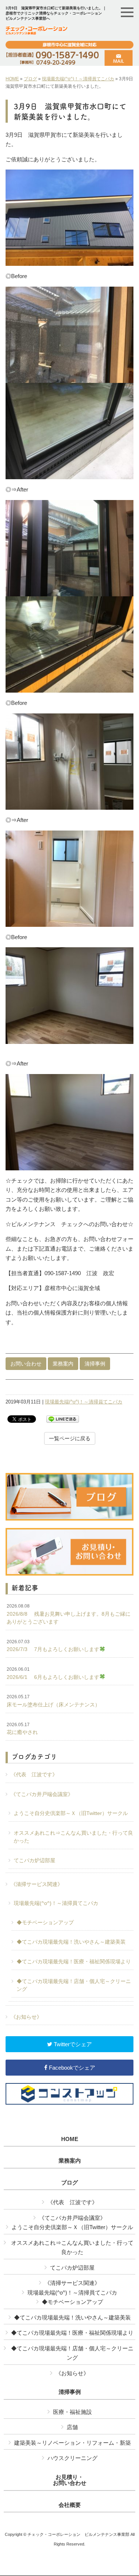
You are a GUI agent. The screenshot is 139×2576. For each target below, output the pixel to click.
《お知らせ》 (26, 2017)
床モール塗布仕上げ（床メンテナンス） (53, 1701)
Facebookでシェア (71, 2068)
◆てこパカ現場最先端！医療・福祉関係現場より (74, 1961)
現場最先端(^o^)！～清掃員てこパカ (78, 79)
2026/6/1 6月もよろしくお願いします (53, 1673)
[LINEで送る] (63, 1418)
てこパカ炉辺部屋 (34, 1860)
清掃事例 (95, 1364)
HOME (12, 79)
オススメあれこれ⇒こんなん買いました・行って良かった (73, 1837)
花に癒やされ (22, 1729)
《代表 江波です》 (34, 1774)
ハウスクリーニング (72, 2458)
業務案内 (63, 1364)
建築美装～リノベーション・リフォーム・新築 (72, 2443)
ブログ (30, 79)
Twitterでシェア (72, 2044)
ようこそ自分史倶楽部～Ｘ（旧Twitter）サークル (71, 1813)
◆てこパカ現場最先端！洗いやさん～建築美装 (71, 1942)
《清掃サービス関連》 (37, 1884)
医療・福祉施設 (72, 2412)
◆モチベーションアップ (45, 1922)
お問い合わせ (26, 1364)
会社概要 (70, 2505)
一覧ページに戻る (70, 1438)
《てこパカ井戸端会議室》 (42, 1794)
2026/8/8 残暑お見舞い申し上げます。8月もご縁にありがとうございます (69, 1614)
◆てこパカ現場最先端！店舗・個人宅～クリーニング (74, 1985)
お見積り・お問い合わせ (70, 2480)
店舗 (72, 2427)
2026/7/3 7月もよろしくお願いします (53, 1646)
